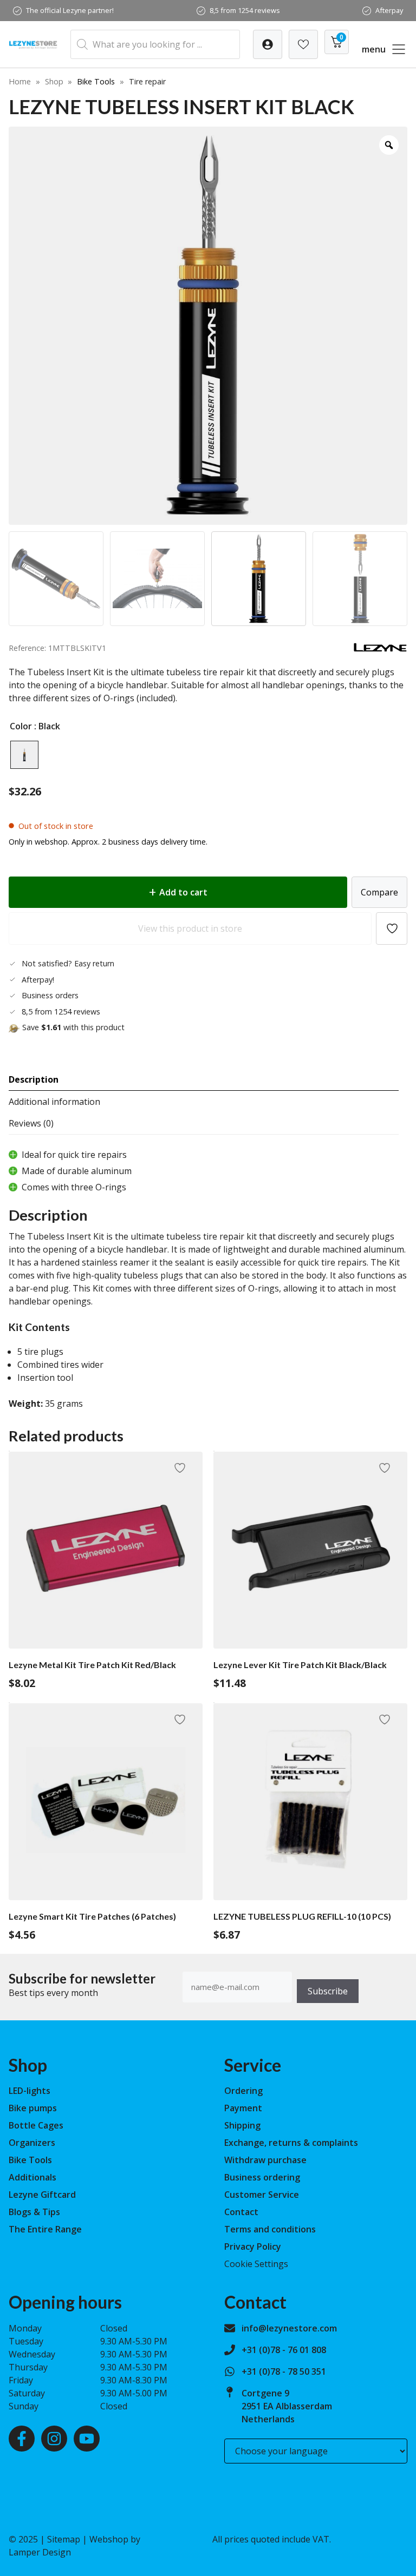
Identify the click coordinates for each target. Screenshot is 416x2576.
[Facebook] (22, 2439)
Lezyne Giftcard (42, 2195)
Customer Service (262, 2195)
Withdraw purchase (265, 2160)
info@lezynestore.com (289, 2328)
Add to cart (183, 892)
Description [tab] (34, 1079)
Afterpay (389, 10)
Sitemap (64, 2539)
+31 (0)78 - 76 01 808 (284, 2350)
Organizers (32, 2143)
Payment (243, 2108)
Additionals (32, 2177)
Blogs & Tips (34, 2212)
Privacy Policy (253, 2246)
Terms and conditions (270, 2229)
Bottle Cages (36, 2125)
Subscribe (328, 1991)
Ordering (243, 2091)
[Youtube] (87, 2439)
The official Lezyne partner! (70, 10)
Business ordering (262, 2177)
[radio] (24, 755)
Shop (54, 81)
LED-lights (30, 2091)
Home (20, 81)
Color (21, 726)
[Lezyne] (380, 649)
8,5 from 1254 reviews (245, 10)
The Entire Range (45, 2229)
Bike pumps (33, 2108)
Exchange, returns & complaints (291, 2143)
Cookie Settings (256, 2264)
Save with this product (73, 1027)
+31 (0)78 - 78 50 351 (284, 2371)
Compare (379, 892)
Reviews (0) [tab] (31, 1123)
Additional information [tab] (54, 1102)
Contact (241, 2212)
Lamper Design (40, 2552)
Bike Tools (96, 81)
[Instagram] (54, 2439)
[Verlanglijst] (268, 44)
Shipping (242, 2125)
